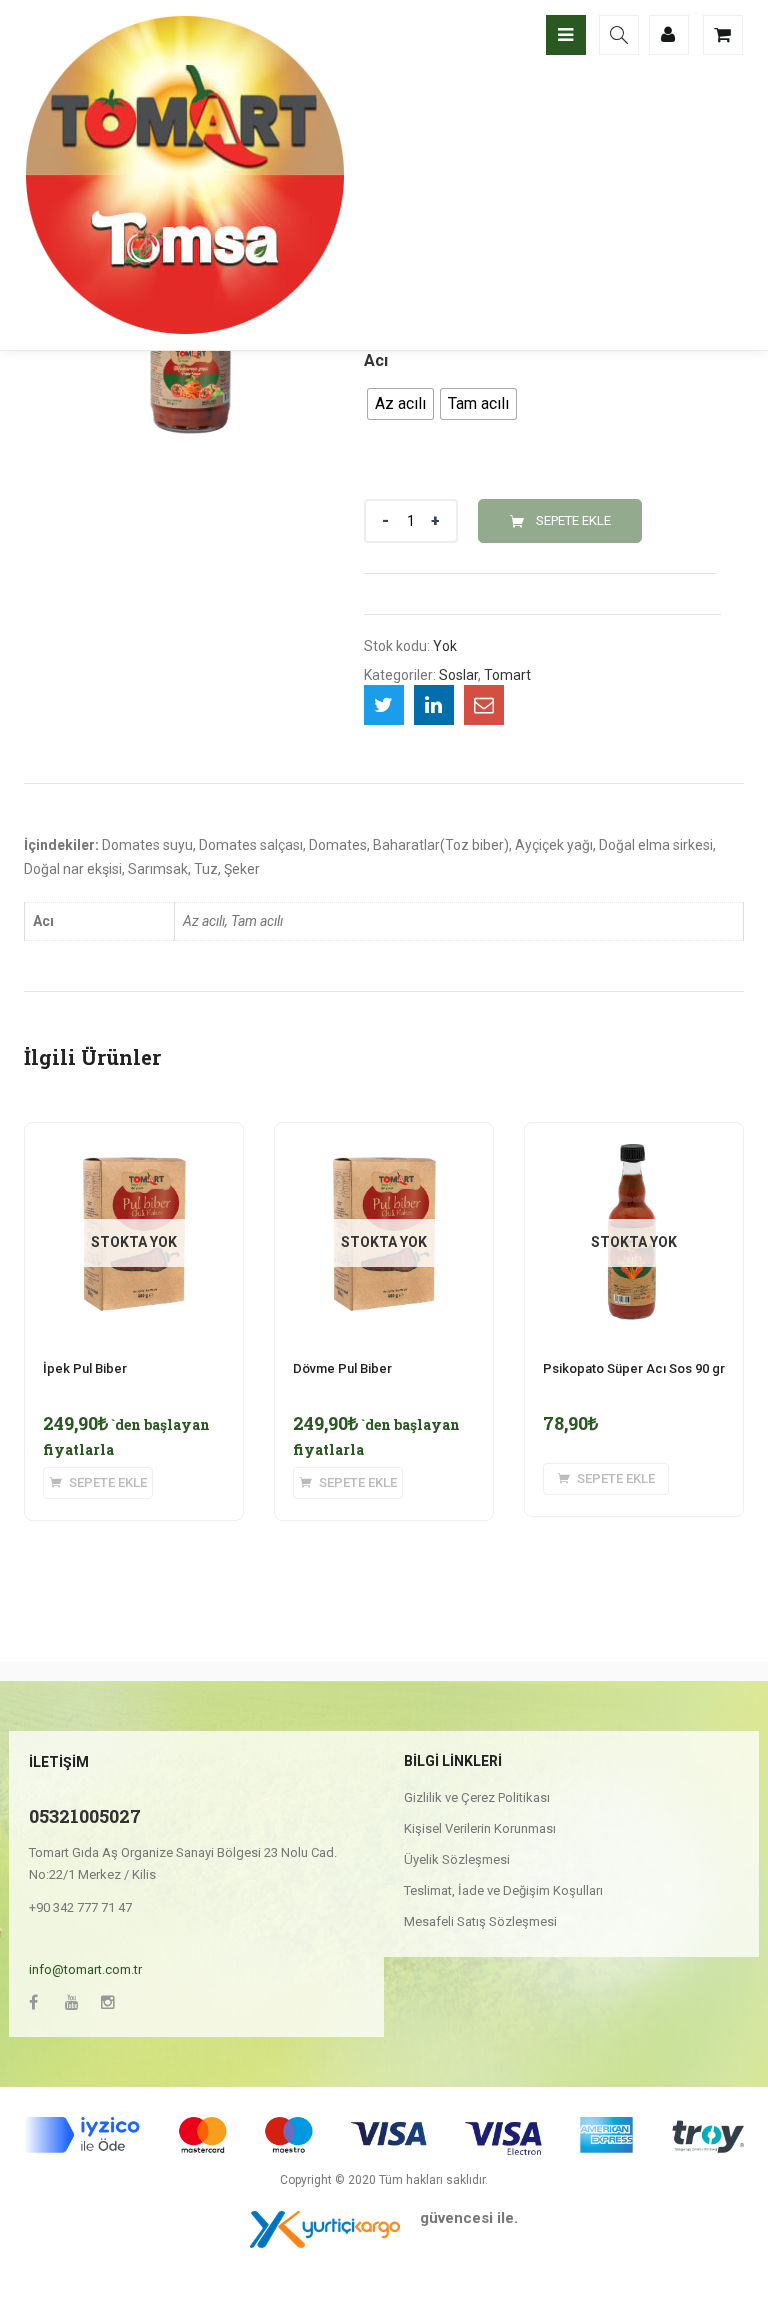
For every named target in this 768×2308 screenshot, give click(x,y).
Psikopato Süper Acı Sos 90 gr (634, 1368)
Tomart (507, 675)
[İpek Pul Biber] (134, 1135)
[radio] (400, 404)
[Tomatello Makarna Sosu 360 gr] (484, 705)
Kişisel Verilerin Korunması (480, 1828)
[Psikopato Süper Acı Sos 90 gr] (634, 1135)
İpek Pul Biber (85, 1368)
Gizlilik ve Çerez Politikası (477, 1797)
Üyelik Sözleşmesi (457, 1859)
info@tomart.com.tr (85, 1969)
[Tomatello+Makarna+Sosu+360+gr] (384, 705)
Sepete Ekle (573, 520)
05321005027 (85, 1816)
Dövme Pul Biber (342, 1368)
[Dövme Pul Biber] (384, 1135)
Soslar (458, 675)
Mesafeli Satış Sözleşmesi (480, 1921)
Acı (376, 360)
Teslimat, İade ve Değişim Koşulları (503, 1890)
